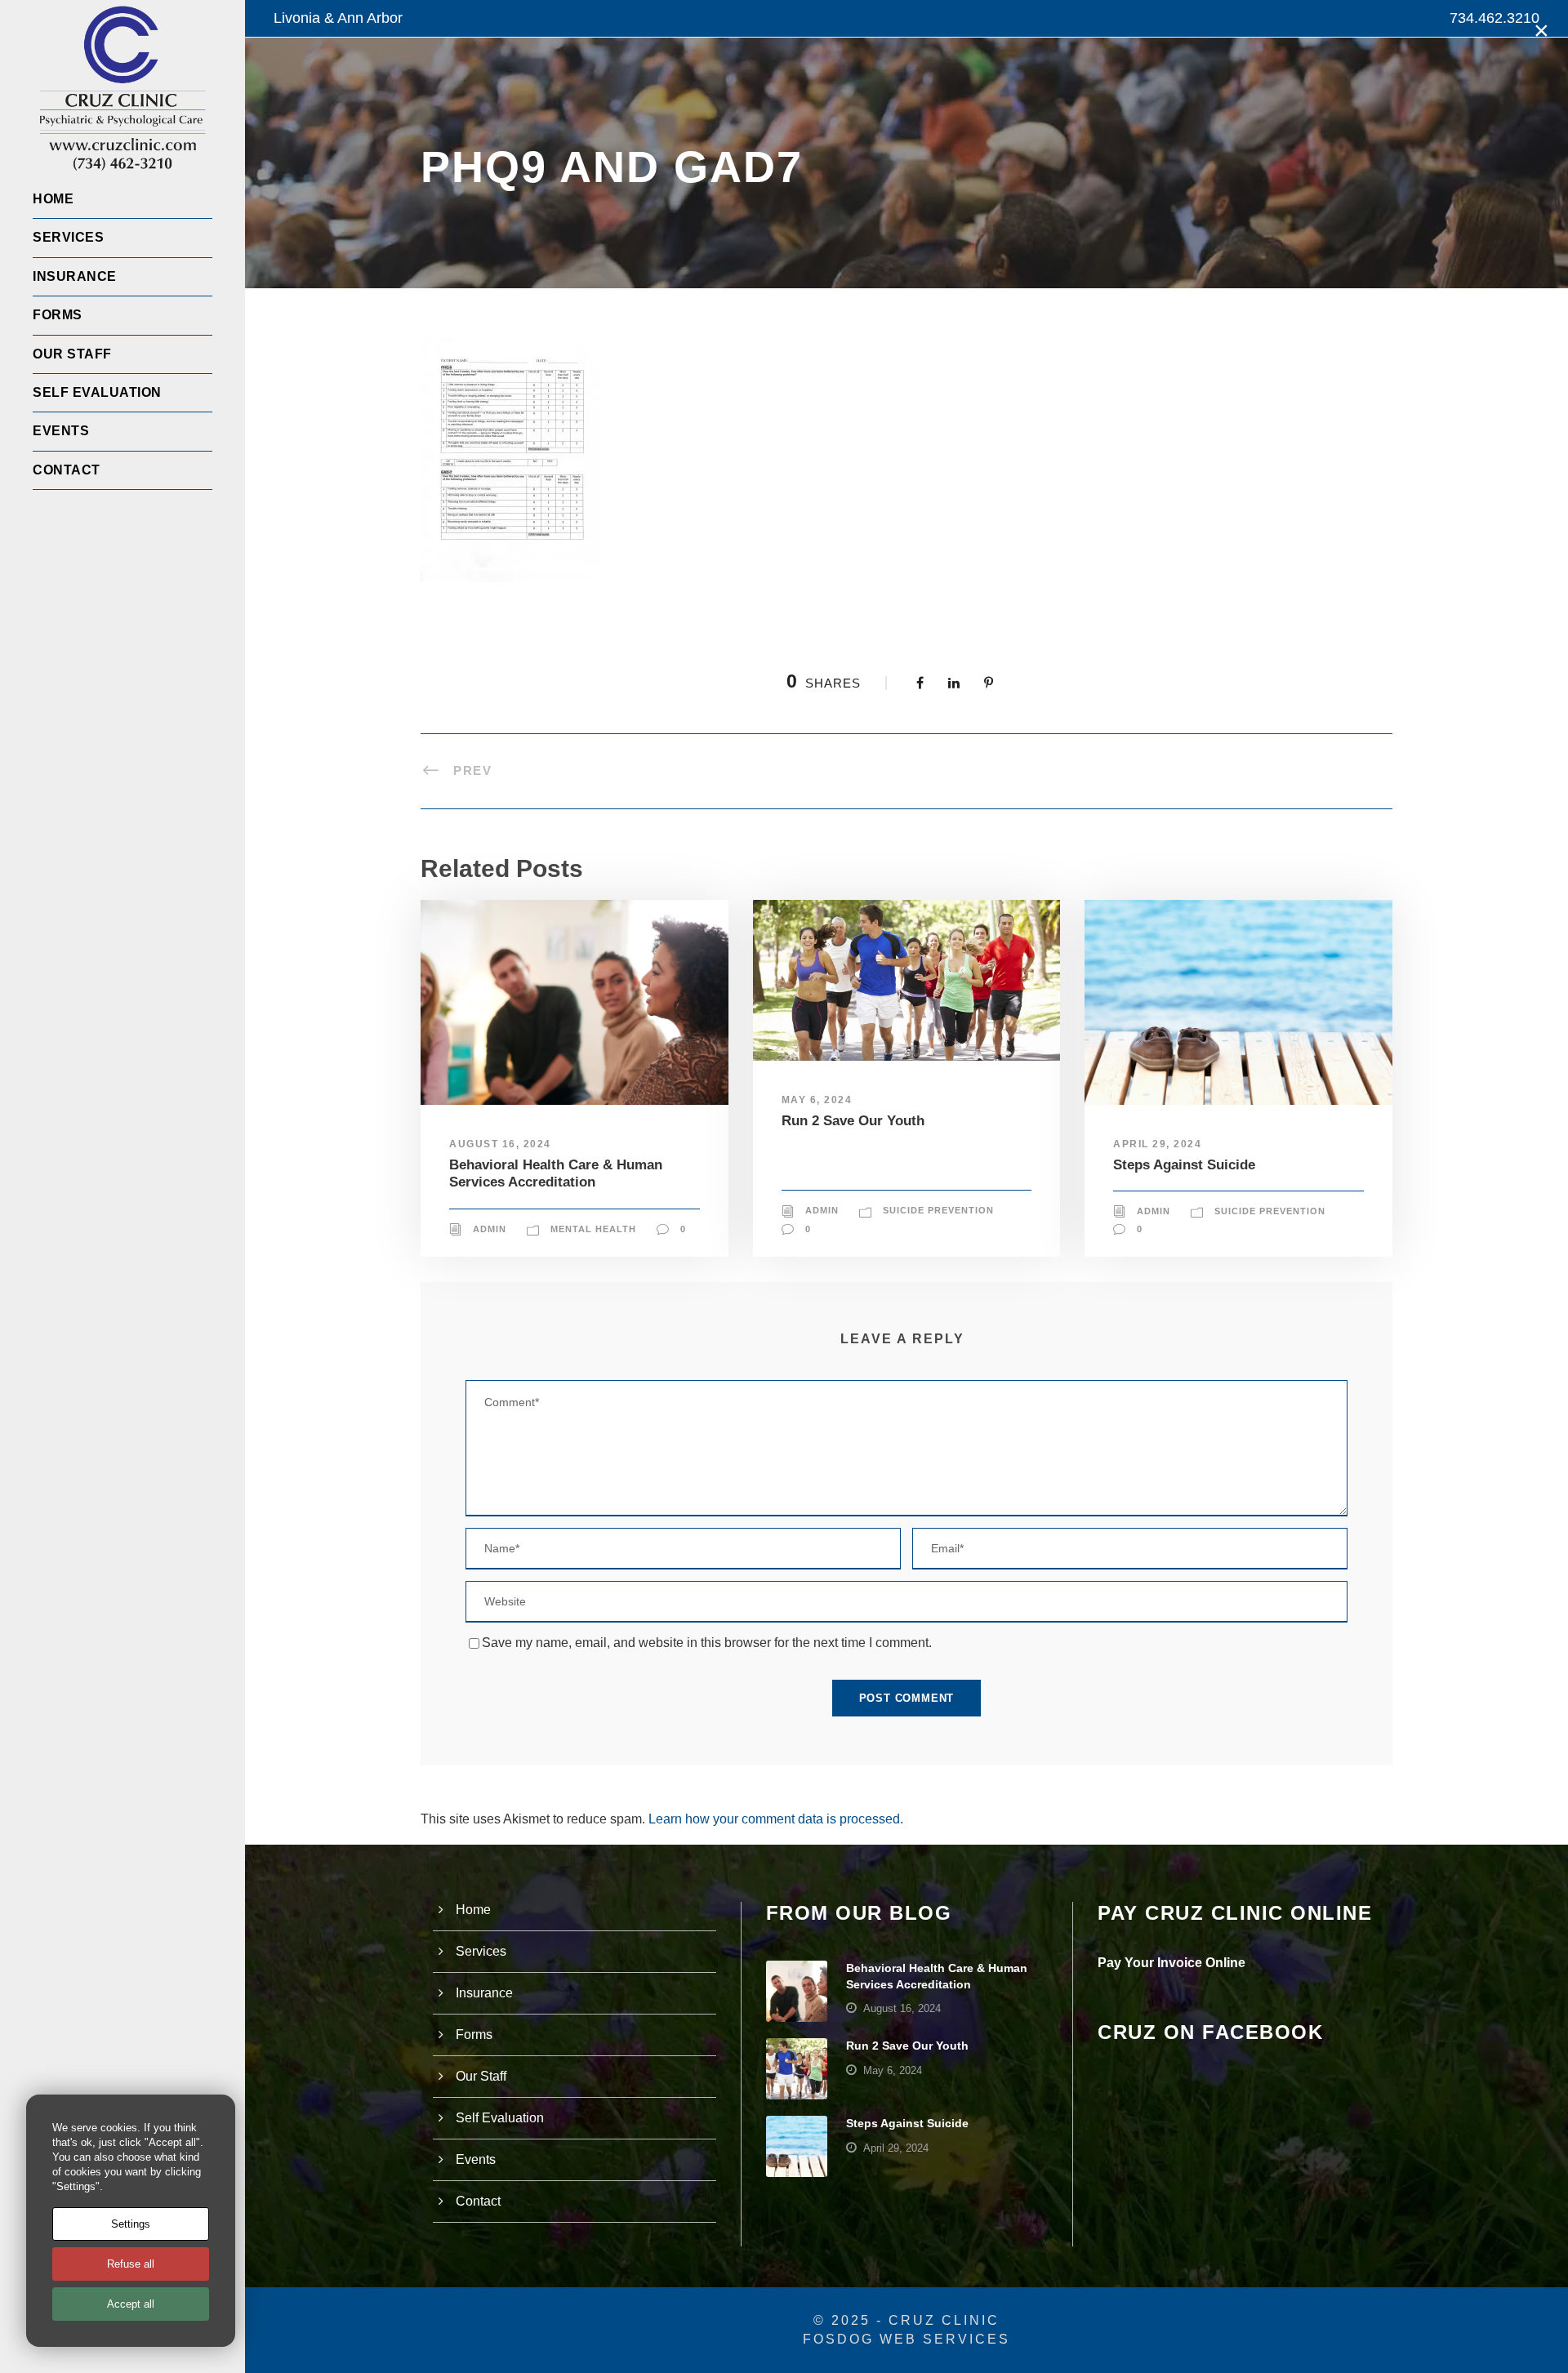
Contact (67, 470)
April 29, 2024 (1157, 1144)
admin (490, 1229)
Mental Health (593, 1229)
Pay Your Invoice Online (1172, 1963)
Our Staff (72, 354)
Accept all (131, 2304)
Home (53, 199)
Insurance (75, 276)
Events (61, 431)
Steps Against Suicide (1184, 1165)
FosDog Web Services (906, 2339)
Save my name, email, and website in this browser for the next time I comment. (707, 1643)
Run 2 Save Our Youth (853, 1121)
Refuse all (131, 2264)
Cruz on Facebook (1210, 2032)
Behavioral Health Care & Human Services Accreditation (556, 1173)
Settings (131, 2224)
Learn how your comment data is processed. (776, 1819)
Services (68, 237)
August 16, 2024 (500, 1144)
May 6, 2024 (817, 1100)
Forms (58, 315)
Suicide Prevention (938, 1210)
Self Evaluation (97, 392)
